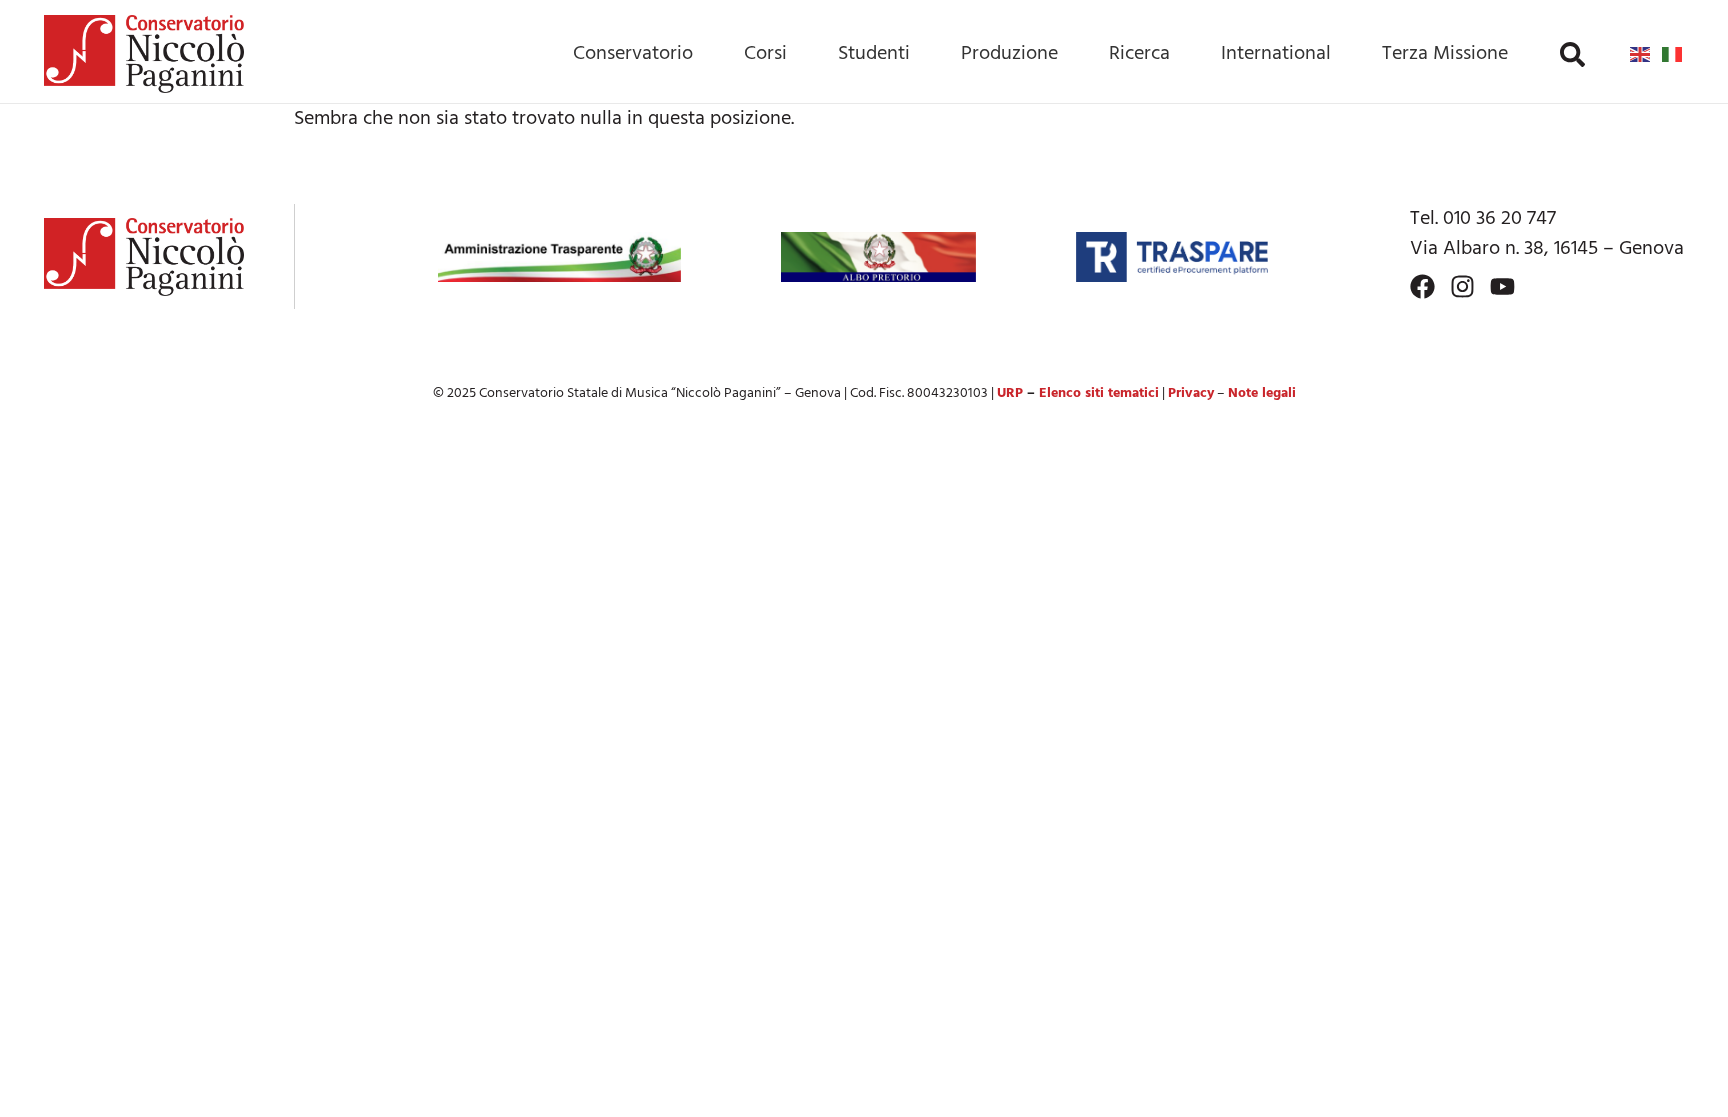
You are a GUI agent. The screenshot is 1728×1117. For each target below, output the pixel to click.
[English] (1641, 54)
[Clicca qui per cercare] (1572, 54)
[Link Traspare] (1171, 257)
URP (1010, 393)
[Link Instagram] (1462, 286)
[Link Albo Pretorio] (878, 257)
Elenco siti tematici (1099, 393)
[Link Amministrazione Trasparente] (560, 257)
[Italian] (1673, 54)
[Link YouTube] (1502, 286)
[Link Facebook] (1422, 286)
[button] (1572, 54)
